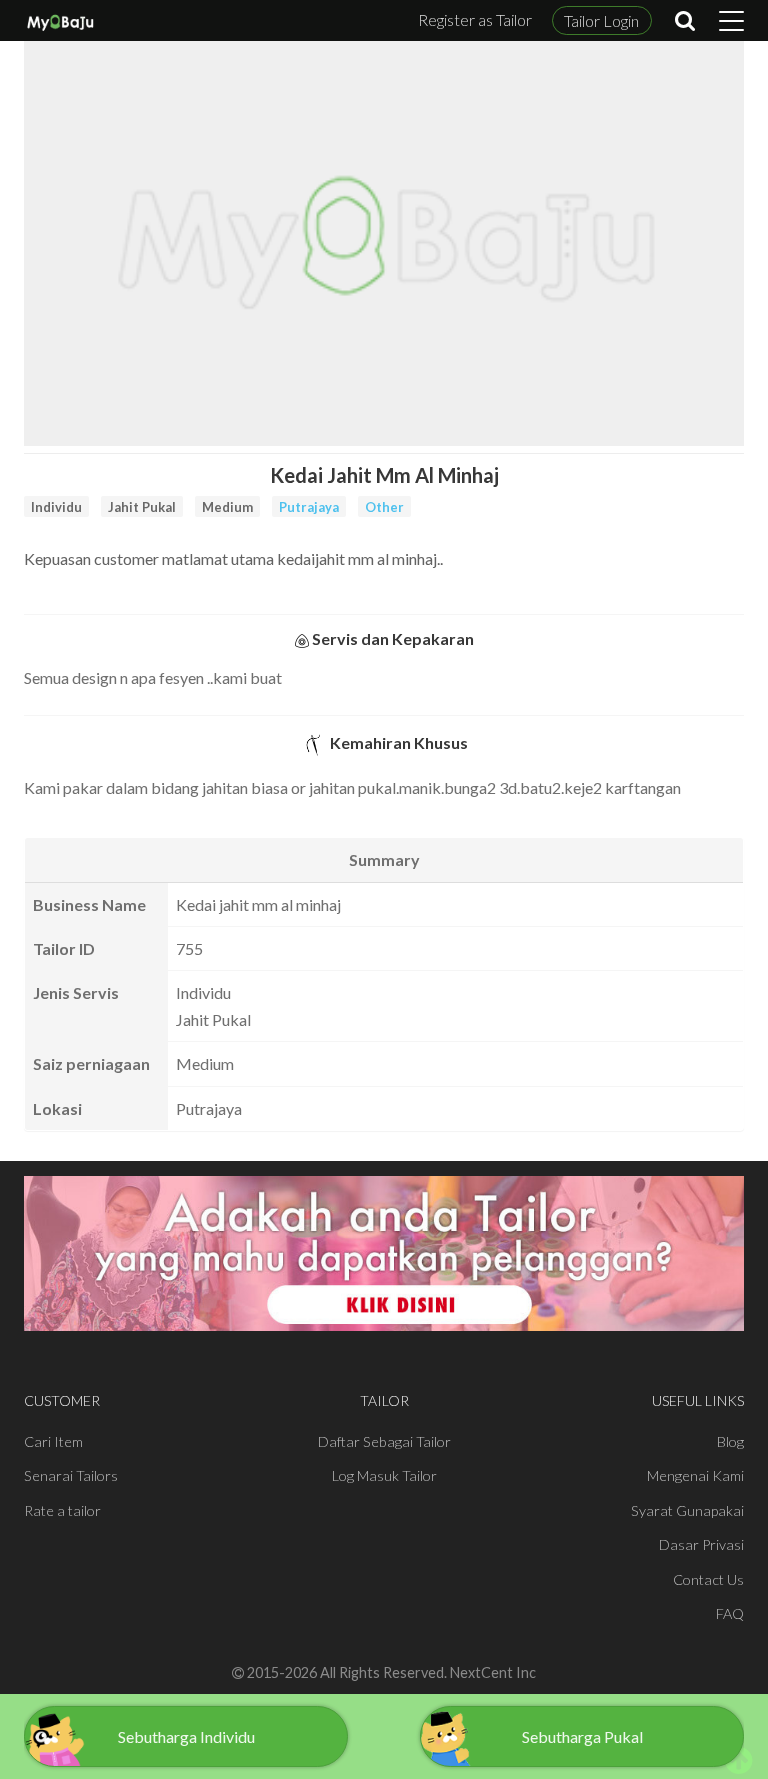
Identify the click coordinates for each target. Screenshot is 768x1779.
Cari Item (53, 1441)
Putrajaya (309, 507)
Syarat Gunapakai (687, 1510)
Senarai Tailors (71, 1475)
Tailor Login (601, 20)
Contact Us (708, 1579)
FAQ (730, 1613)
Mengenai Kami (695, 1475)
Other (384, 507)
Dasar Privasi (701, 1544)
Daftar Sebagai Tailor (384, 1441)
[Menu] (731, 21)
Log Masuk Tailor (384, 1475)
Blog (730, 1441)
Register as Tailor (475, 19)
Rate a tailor (62, 1510)
